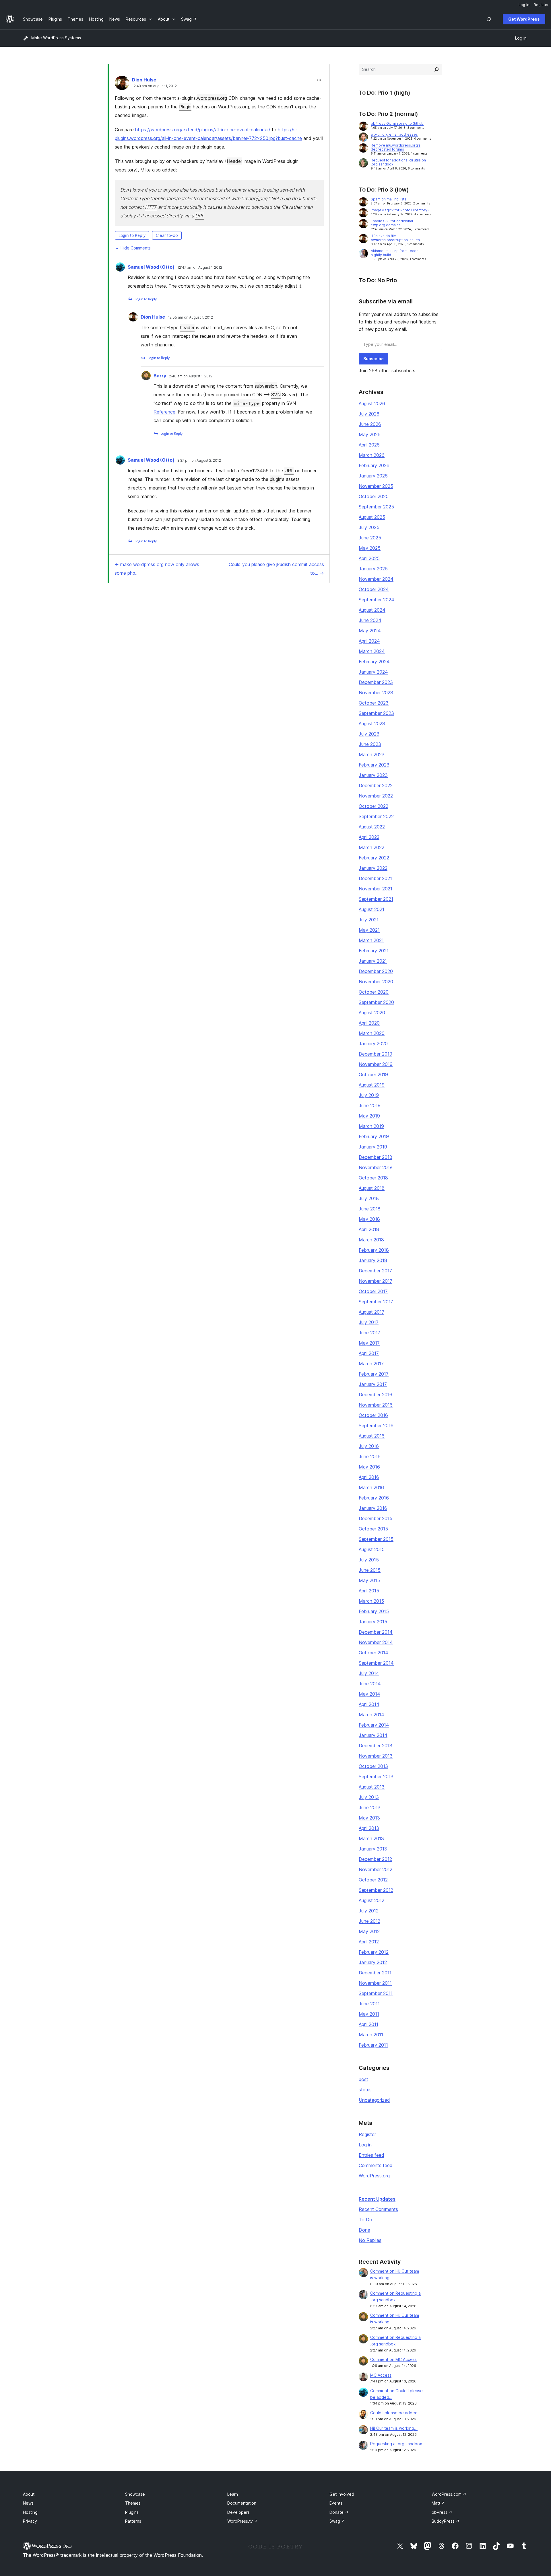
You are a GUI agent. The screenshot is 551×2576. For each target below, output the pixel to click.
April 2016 (369, 1477)
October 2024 (374, 589)
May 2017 (369, 1343)
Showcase (135, 2494)
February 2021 (374, 951)
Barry (160, 376)
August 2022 (372, 827)
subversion (266, 386)
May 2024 (370, 631)
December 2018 (376, 1157)
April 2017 (369, 1353)
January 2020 (373, 1044)
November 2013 (376, 1756)
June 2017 (369, 1333)
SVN (276, 395)
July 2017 (369, 1322)
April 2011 (368, 2024)
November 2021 (376, 889)
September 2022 (376, 816)
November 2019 (376, 1064)
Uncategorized (374, 2100)
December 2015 (376, 1518)
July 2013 (369, 1797)
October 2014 (374, 1653)
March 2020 (372, 1033)
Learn (233, 2494)
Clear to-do (167, 235)
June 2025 (370, 538)
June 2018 (370, 1209)
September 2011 (376, 1993)
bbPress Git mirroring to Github (397, 123)
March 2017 (371, 1364)
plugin (276, 479)
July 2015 (369, 1560)
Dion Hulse (144, 80)
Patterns (133, 2521)
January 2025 (373, 569)
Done (364, 2230)
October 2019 (373, 1075)
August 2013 (372, 1787)
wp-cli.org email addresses (394, 134)
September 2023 (376, 713)
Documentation (242, 2503)
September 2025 (376, 507)
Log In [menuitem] (524, 5)
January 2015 (373, 1622)
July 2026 (369, 414)
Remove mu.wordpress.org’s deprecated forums (396, 147)
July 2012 (369, 1911)
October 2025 (374, 496)
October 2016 (373, 1415)
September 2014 (376, 1663)
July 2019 (369, 1095)
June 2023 (370, 744)
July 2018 (369, 1198)
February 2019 (374, 1136)
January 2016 (373, 1508)
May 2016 (369, 1467)
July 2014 (369, 1673)
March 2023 (372, 754)
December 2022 (376, 785)
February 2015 (374, 1611)
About (29, 2494)
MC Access (381, 2375)
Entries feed (371, 2155)
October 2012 (373, 1880)
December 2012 (375, 1859)
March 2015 (371, 1601)
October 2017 (373, 1291)
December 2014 (376, 1632)
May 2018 (369, 1219)
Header (234, 161)
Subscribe (374, 359)
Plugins (132, 2512)
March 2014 (371, 1715)
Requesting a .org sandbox (396, 2444)
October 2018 (373, 1178)
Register (367, 2134)
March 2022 (371, 847)
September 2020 (376, 1002)
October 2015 (373, 1529)
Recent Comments (378, 2209)
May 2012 (369, 1931)
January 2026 (373, 476)
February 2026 (374, 465)
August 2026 (372, 403)
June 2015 (370, 1570)
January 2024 (373, 672)
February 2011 (373, 2045)
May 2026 (370, 434)
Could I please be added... (396, 2413)
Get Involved (342, 2494)
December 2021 (375, 878)
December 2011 (375, 1973)
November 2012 (376, 1869)
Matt (438, 2503)
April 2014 (369, 1704)
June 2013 (370, 1807)
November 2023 (376, 693)
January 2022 (373, 868)
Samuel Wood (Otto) (151, 267)
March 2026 (372, 455)
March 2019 (371, 1126)
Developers (238, 2512)
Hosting (30, 2512)
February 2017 (374, 1374)
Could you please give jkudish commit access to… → (276, 569)
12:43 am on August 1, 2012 (154, 86)
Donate (339, 2512)
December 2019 (376, 1054)
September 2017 (376, 1302)
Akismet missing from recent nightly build (395, 253)
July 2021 (369, 920)
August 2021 (371, 909)
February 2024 (374, 662)
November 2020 (376, 982)
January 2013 (373, 1849)
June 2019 (370, 1105)
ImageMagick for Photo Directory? (400, 210)
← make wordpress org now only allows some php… (157, 569)
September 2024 (377, 600)
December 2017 (375, 1271)
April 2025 (369, 558)
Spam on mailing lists (389, 199)
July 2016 (369, 1446)
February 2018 (374, 1250)
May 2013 (369, 1818)
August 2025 (372, 517)
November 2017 (376, 1281)
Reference (164, 412)
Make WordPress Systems (56, 38)
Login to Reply (132, 235)
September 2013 (376, 1777)
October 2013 (373, 1766)
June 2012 (369, 1921)
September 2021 (376, 899)
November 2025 (376, 486)
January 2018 (373, 1260)
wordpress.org (212, 98)
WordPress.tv (242, 2521)
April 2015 (369, 1591)
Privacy (30, 2521)
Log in (365, 2145)
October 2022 (374, 806)
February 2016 (374, 1498)
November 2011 (375, 1983)
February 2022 (374, 858)
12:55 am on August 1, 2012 (190, 317)
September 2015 (376, 1539)
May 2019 (369, 1116)
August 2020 (372, 1013)
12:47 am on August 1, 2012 (200, 268)
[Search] (436, 69)
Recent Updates (377, 2199)
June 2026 (370, 424)
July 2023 (369, 734)
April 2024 (369, 641)
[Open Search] (489, 19)
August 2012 (371, 1900)
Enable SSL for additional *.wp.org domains (392, 223)
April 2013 (369, 1828)
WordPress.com (449, 2494)
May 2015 (369, 1580)
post (363, 2079)
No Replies (370, 2240)
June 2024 (370, 620)
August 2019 (372, 1085)
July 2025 (369, 527)
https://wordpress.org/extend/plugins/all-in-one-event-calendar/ (203, 130)
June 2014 (370, 1684)
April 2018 (369, 1229)
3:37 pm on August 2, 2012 (199, 461)
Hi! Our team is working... (394, 2428)
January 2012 (373, 1962)
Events (336, 2503)
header (187, 327)
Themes (133, 2503)
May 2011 (369, 2014)
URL (200, 216)
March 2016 (371, 1487)
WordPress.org (374, 2176)
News (28, 2503)
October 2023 (374, 703)
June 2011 (369, 2004)
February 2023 (374, 765)
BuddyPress (446, 2521)
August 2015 (372, 1549)
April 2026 (369, 445)
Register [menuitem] (541, 5)
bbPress (442, 2512)
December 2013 (376, 1746)
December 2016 (376, 1395)
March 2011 (371, 2035)
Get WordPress (524, 19)
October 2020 (374, 992)
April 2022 (369, 837)
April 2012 (369, 1942)
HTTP (151, 207)
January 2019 (373, 1147)
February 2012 (374, 1952)
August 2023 (372, 724)
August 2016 (372, 1436)
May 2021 (369, 930)
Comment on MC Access (393, 2359)
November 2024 (376, 579)
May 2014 (369, 1694)
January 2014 (373, 1735)
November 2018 (376, 1167)
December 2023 (376, 682)
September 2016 (376, 1426)
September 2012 (376, 1890)
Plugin (185, 107)
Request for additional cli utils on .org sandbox (398, 162)
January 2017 (373, 1384)
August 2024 (372, 610)
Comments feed (376, 2165)
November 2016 (376, 1405)
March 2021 (371, 940)
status (365, 2090)
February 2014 (374, 1725)
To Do (365, 2220)
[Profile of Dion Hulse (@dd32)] (122, 84)
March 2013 (371, 1838)
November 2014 (376, 1642)
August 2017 (371, 1312)
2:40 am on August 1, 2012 (191, 376)
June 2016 (370, 1456)
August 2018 (372, 1188)
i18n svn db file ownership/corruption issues (395, 238)
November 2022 (376, 796)
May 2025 (370, 548)
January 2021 (373, 961)
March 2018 (371, 1240)
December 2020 (376, 971)
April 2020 (369, 1023)
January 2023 (373, 775)
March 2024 (372, 651)
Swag (337, 2521)
